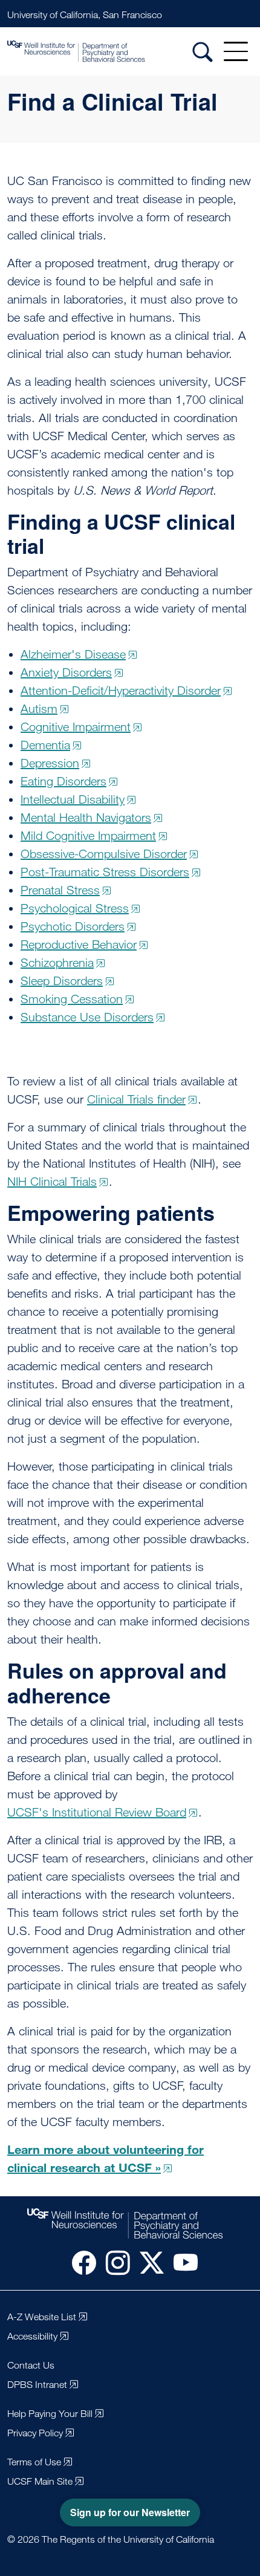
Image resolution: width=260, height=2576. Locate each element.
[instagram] (113, 2262)
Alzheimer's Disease (73, 654)
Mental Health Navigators (86, 818)
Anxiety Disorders (66, 672)
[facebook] (79, 2262)
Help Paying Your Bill (50, 2414)
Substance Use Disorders (87, 1017)
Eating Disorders (63, 781)
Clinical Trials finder (136, 1099)
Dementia (45, 745)
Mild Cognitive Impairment (88, 836)
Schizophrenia (57, 963)
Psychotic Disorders (73, 926)
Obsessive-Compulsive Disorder (104, 854)
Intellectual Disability (73, 799)
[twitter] (147, 2262)
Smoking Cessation (72, 999)
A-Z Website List (42, 2317)
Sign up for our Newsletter (130, 2512)
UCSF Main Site (40, 2481)
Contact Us (31, 2365)
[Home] (93, 51)
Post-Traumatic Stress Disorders (105, 872)
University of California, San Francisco (85, 15)
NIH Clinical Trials (52, 1182)
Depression (50, 763)
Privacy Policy (35, 2433)
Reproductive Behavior (79, 945)
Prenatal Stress (60, 890)
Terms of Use (34, 2462)
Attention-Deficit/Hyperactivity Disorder (121, 691)
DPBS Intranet (37, 2385)
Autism (39, 709)
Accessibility (32, 2336)
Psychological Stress (75, 908)
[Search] (203, 51)
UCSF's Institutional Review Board (97, 1812)
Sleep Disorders (62, 981)
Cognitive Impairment (76, 727)
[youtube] (181, 2262)
